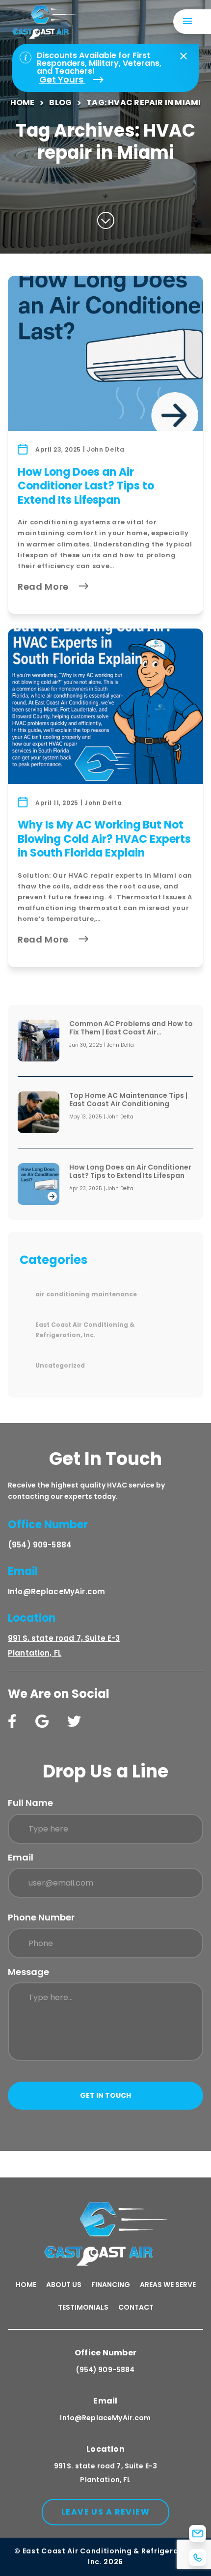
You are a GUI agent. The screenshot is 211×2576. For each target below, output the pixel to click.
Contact (136, 2307)
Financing (111, 2285)
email (21, 1857)
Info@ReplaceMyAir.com (56, 1591)
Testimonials (83, 2307)
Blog (60, 102)
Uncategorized (60, 1365)
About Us (64, 2285)
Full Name (30, 1803)
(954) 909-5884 (40, 1545)
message (28, 1972)
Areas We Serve (168, 2285)
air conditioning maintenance (86, 1294)
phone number (41, 1917)
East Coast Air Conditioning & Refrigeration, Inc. (85, 1330)
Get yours (62, 80)
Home (23, 102)
